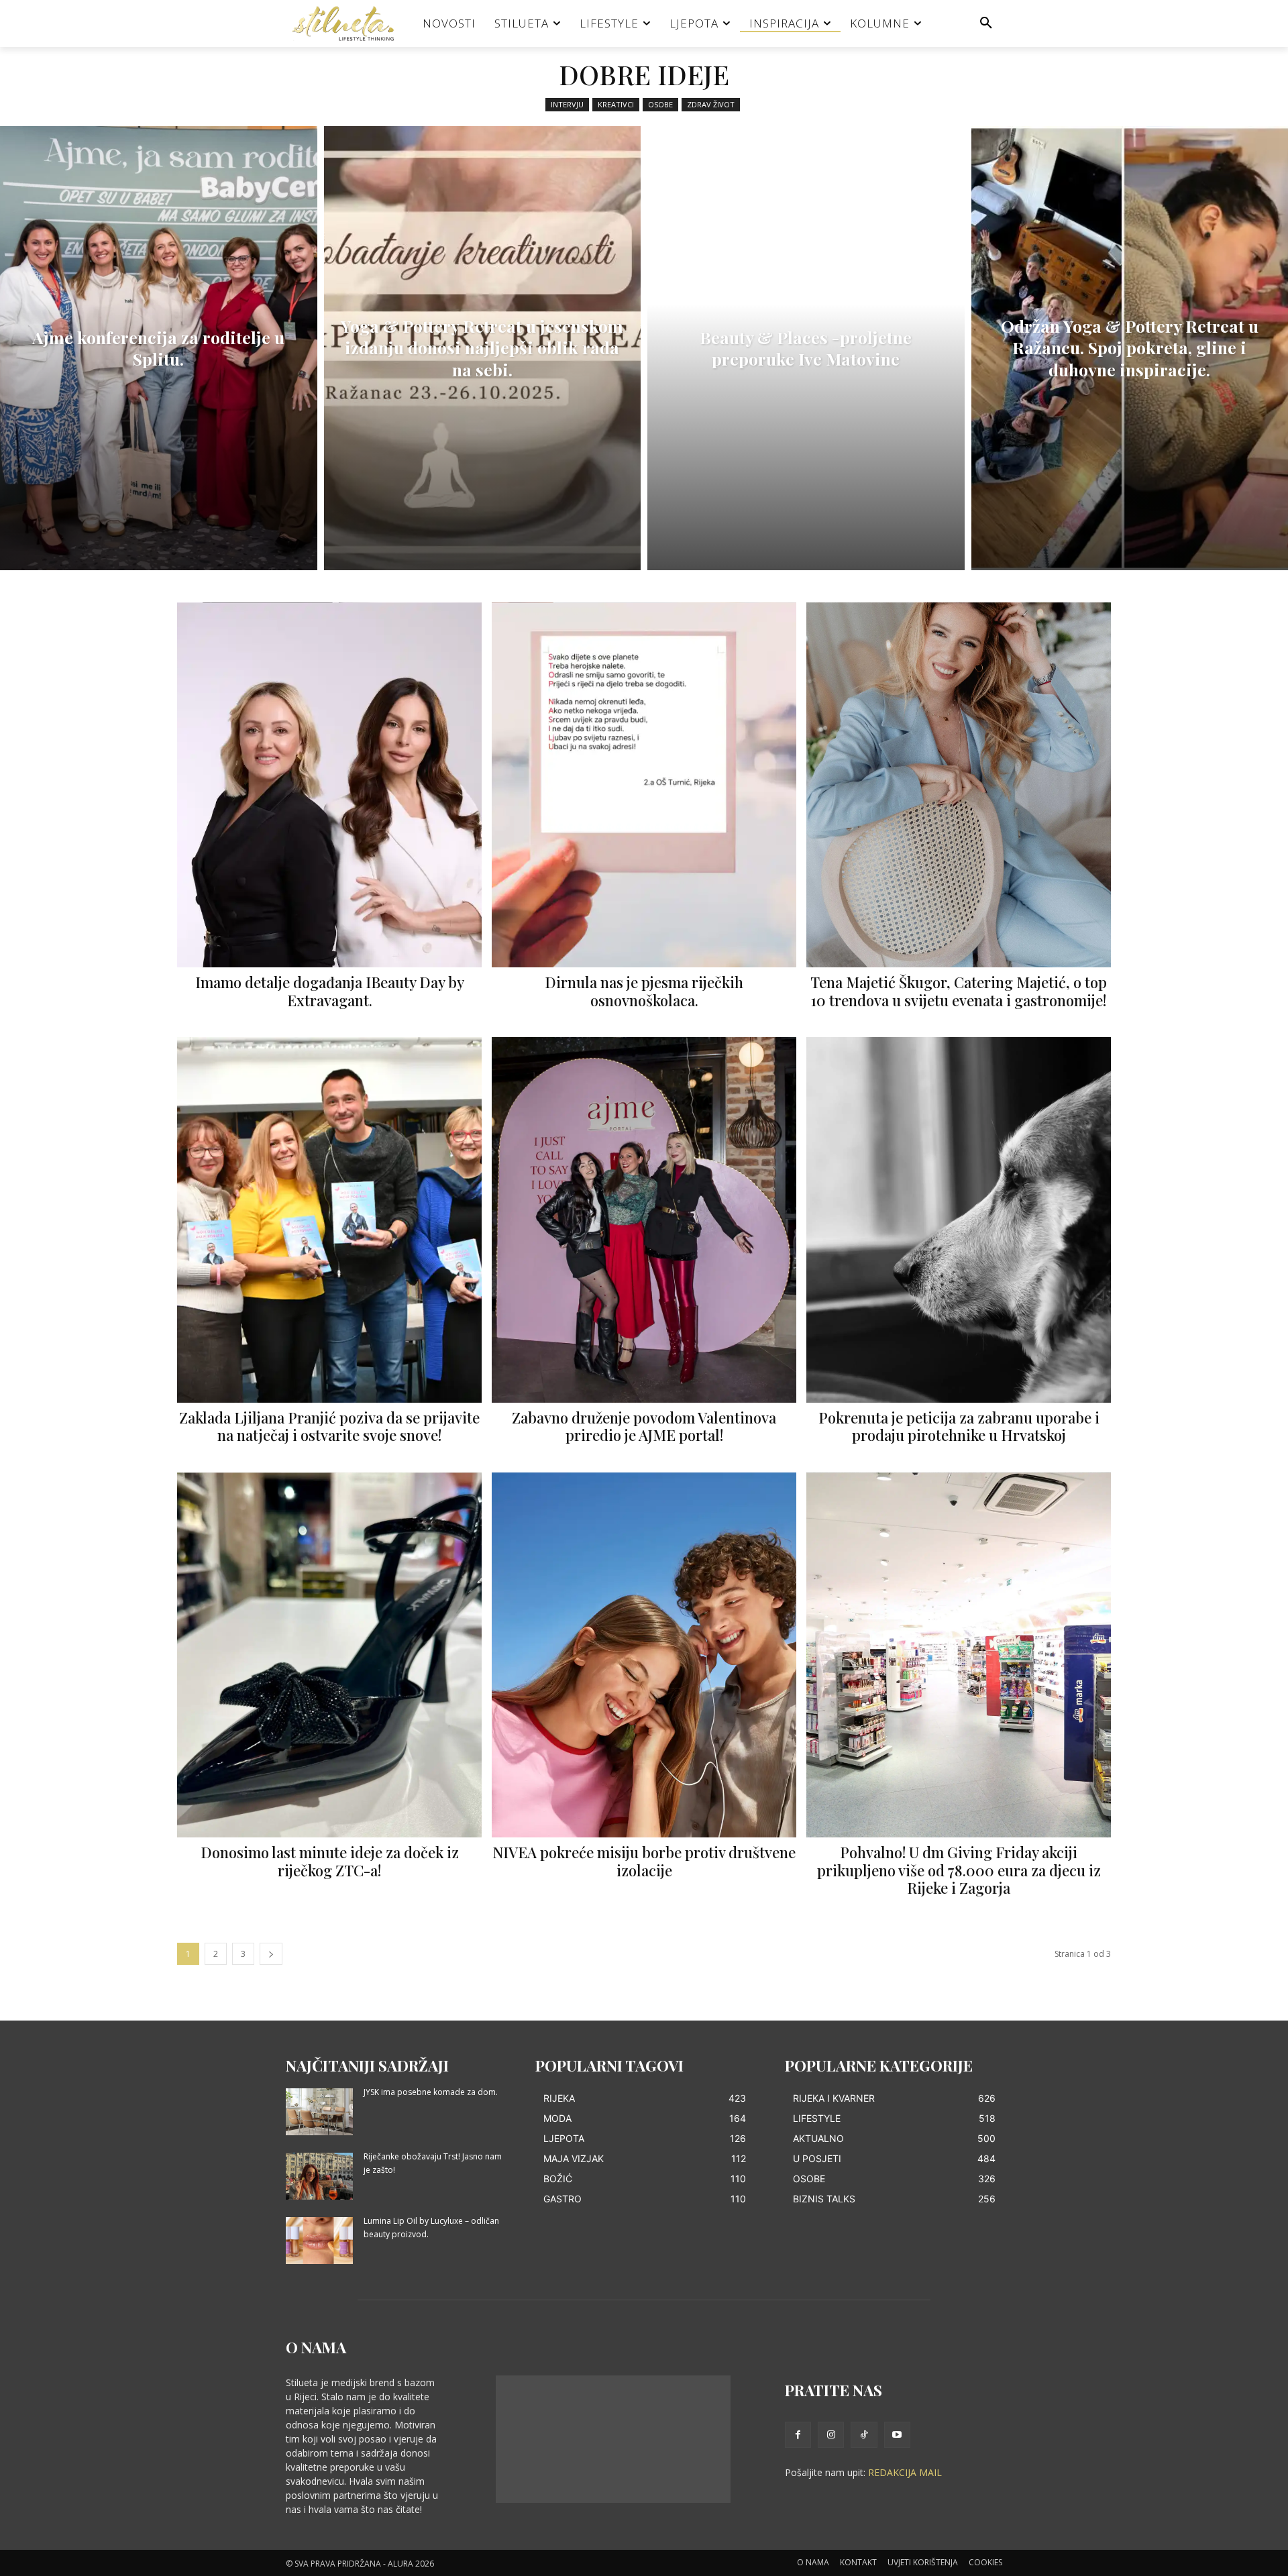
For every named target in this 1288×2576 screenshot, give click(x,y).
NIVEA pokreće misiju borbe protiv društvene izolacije (644, 1861)
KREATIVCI (616, 104)
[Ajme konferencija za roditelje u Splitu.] (159, 348)
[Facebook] (798, 2435)
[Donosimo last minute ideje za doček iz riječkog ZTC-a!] (329, 1655)
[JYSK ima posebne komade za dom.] (319, 2112)
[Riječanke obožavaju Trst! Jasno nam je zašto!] (319, 2176)
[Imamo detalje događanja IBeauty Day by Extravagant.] (329, 785)
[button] (986, 23)
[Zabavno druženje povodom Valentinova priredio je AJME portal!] (644, 1220)
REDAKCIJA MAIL (905, 2472)
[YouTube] (897, 2435)
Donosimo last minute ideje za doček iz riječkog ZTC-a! (330, 1861)
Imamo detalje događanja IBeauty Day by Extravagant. (330, 991)
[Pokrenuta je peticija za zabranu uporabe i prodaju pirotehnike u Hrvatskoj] (959, 1220)
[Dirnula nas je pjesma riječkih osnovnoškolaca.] (644, 785)
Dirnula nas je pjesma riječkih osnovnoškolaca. (644, 991)
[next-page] (271, 1954)
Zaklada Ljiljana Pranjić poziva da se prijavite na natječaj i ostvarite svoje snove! (329, 1426)
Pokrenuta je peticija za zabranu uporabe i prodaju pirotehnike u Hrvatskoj (959, 1426)
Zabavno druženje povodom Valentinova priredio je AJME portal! (644, 1426)
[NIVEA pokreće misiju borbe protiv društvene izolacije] (644, 1655)
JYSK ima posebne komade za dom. (431, 2092)
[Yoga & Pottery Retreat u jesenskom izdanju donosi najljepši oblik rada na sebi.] (483, 348)
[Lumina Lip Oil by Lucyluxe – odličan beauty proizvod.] (319, 2241)
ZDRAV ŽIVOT (711, 104)
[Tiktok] (864, 2435)
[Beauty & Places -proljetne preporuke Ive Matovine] (806, 348)
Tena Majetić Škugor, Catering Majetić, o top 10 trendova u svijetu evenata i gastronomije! (959, 991)
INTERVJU (567, 104)
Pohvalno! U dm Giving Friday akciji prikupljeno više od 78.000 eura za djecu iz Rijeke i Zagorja (959, 1870)
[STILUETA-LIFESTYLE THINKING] (350, 23)
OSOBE (660, 104)
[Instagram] (831, 2435)
